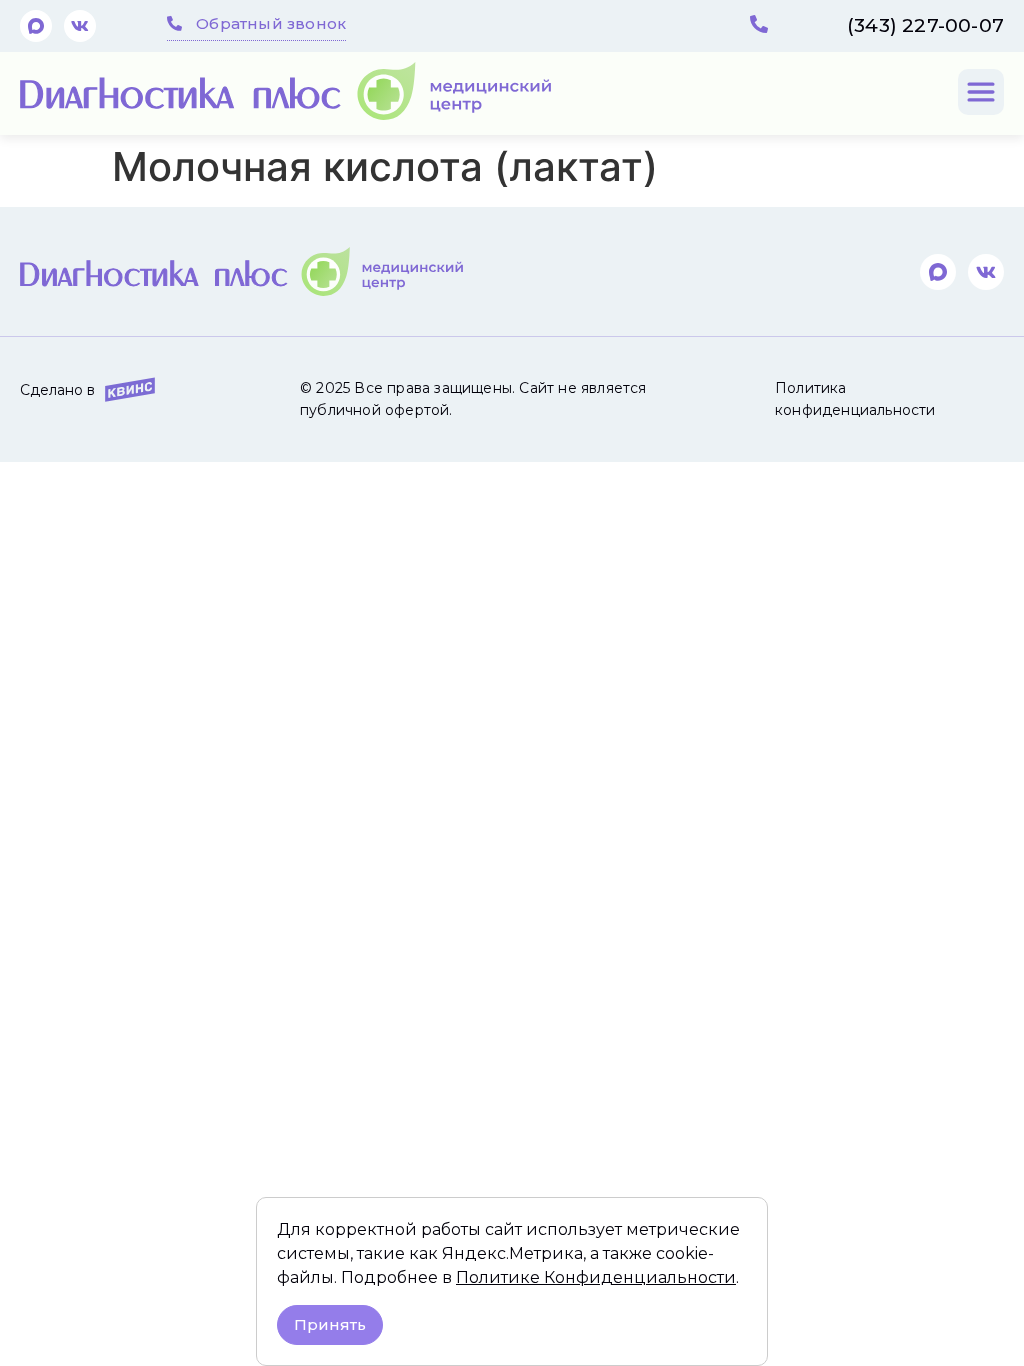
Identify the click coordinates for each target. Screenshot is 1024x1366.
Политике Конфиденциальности (596, 1277)
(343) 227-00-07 (925, 25)
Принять (330, 1324)
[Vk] (80, 26)
